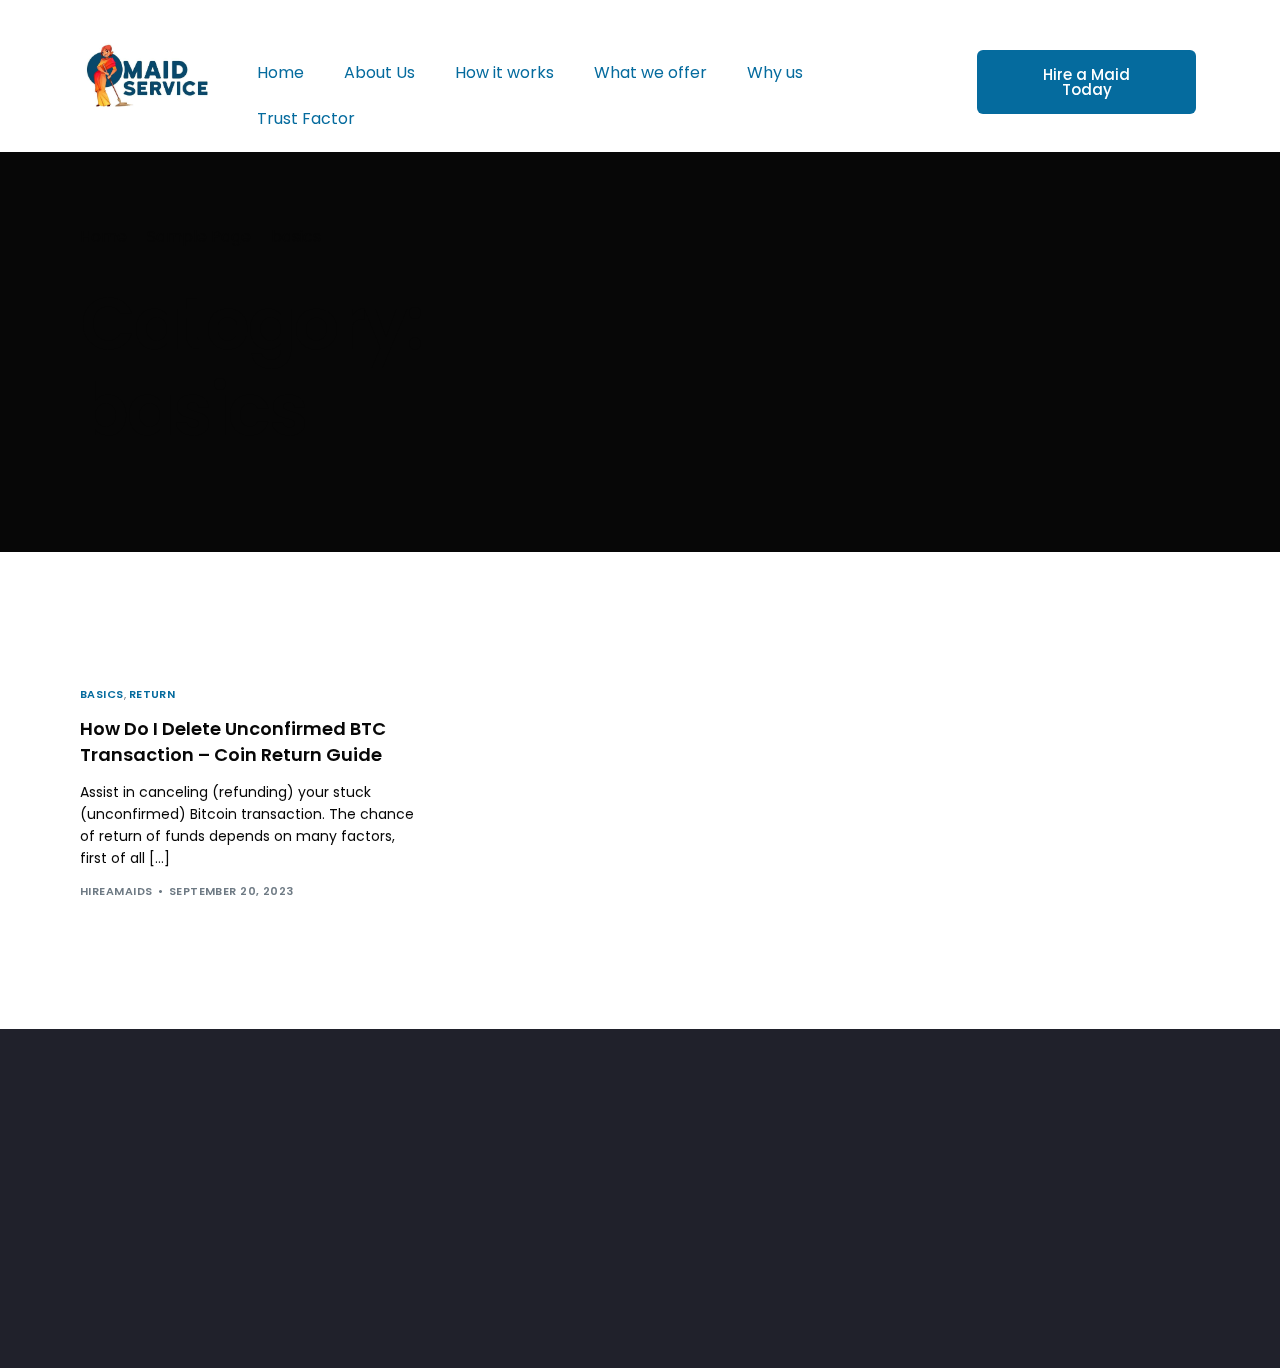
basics (102, 694)
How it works (504, 72)
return (152, 694)
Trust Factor (306, 118)
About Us (379, 72)
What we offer (650, 72)
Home (280, 72)
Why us (775, 72)
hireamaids (116, 891)
